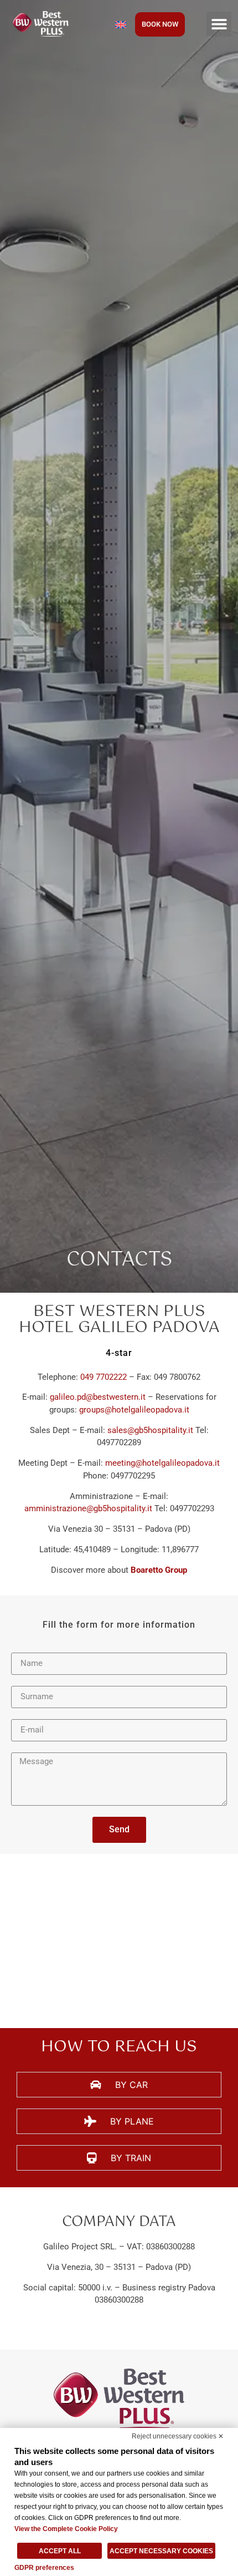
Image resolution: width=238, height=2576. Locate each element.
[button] (219, 24)
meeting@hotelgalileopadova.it (162, 1463)
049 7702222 (104, 1377)
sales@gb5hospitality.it (150, 1430)
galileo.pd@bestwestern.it (98, 1397)
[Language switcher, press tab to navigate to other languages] (121, 24)
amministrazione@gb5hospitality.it (88, 1508)
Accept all (60, 2551)
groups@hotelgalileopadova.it (134, 1410)
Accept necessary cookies (161, 2551)
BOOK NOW (160, 24)
